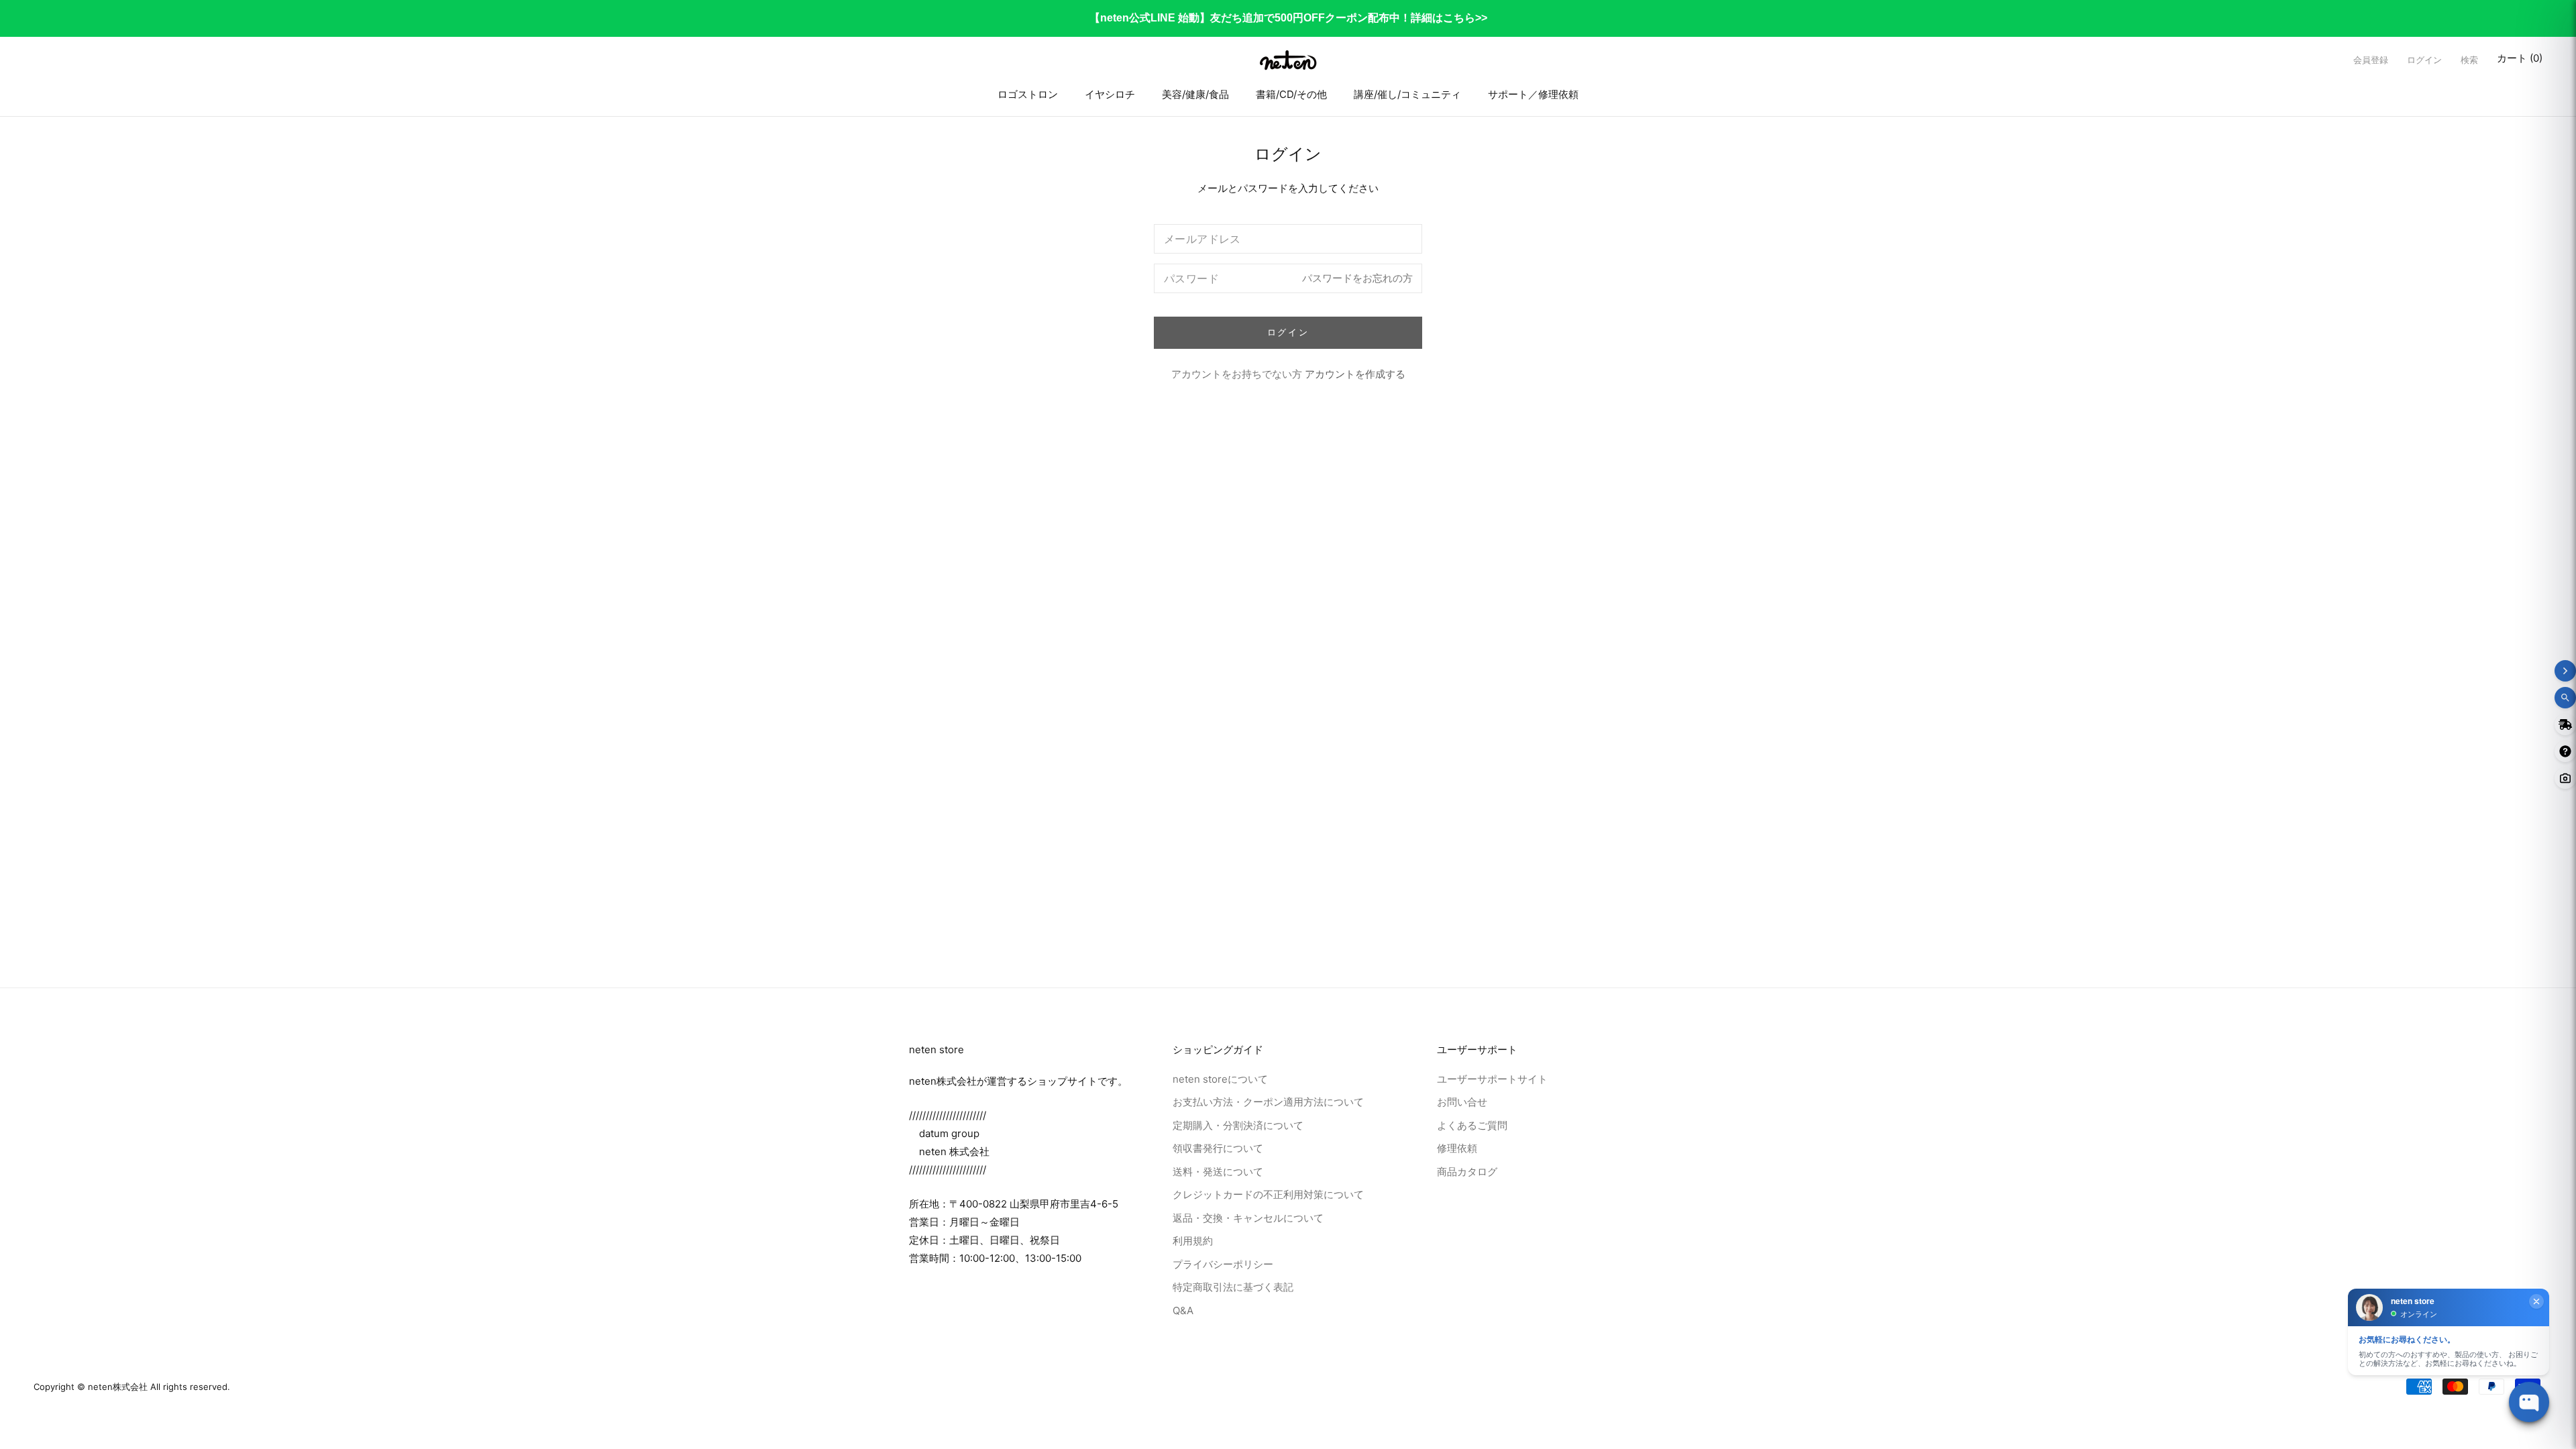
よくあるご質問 (1472, 1125)
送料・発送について (1218, 1172)
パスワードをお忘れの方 (1357, 278)
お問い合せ (1462, 1102)
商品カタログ (1467, 1172)
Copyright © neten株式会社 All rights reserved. (132, 1387)
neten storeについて (1220, 1079)
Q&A (1183, 1310)
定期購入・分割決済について (1238, 1125)
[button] (2469, 60)
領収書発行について (1218, 1148)
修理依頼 (1457, 1148)
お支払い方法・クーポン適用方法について (1268, 1102)
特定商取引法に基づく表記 (1233, 1287)
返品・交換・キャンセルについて (1248, 1218)
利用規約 (1193, 1241)
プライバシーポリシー (1223, 1264)
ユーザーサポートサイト (1492, 1079)
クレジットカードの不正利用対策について (1268, 1194)
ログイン (2424, 60)
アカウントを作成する (1355, 374)
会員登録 (2371, 60)
